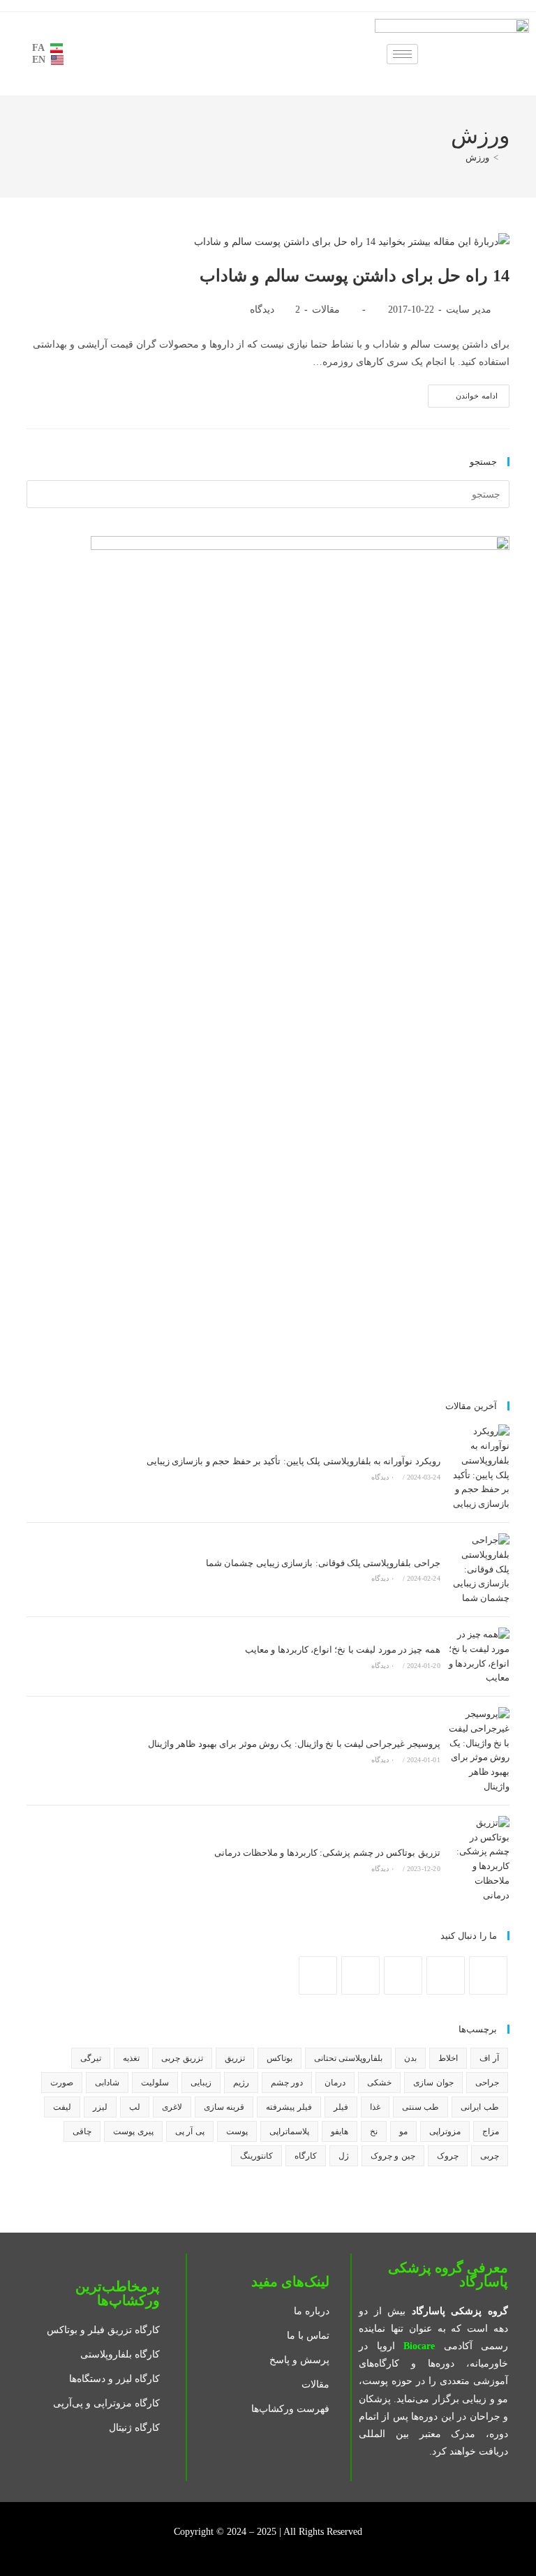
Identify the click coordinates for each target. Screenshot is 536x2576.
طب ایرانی (479, 2107)
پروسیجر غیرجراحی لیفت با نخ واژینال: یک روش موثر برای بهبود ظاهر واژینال (294, 1744)
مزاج (491, 2131)
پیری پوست (133, 2131)
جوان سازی (433, 2083)
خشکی (379, 2083)
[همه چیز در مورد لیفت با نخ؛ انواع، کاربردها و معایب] (478, 1656)
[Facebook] (488, 1975)
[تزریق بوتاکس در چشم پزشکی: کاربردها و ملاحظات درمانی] (478, 1860)
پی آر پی (190, 2131)
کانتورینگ (256, 2156)
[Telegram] (318, 1975)
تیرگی (91, 2058)
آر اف (489, 2058)
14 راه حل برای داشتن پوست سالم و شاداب (355, 276)
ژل (344, 2156)
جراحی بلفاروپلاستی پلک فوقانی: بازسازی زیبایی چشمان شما (323, 1563)
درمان (335, 2083)
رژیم (241, 2083)
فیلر (341, 2107)
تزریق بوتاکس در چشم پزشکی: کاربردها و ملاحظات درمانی (327, 1853)
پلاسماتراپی (289, 2131)
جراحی (487, 2083)
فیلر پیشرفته (289, 2107)
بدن (410, 2058)
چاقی (82, 2131)
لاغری (172, 2107)
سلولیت (155, 2083)
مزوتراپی (445, 2131)
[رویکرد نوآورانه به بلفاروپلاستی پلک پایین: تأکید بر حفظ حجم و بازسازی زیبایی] (478, 1468)
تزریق (235, 2058)
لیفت (62, 2107)
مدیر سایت (469, 310)
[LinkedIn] (403, 1975)
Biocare (419, 2346)
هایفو (340, 2131)
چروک (448, 2156)
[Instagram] (446, 1975)
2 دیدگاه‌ (275, 310)
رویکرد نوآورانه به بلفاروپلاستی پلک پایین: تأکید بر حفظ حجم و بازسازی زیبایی (293, 1461)
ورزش (477, 157)
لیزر (100, 2107)
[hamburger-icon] (402, 54)
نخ (374, 2131)
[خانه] (506, 157)
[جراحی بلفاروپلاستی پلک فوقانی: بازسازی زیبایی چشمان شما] (478, 1570)
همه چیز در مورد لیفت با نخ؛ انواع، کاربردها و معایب (343, 1650)
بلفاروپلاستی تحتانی (348, 2058)
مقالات (326, 310)
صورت (62, 2083)
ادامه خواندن (463, 392)
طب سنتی (420, 2107)
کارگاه (306, 2156)
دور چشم (287, 2083)
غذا (375, 2107)
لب (135, 2107)
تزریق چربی (182, 2058)
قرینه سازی (224, 2107)
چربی (490, 2156)
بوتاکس (280, 2058)
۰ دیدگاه (383, 1477)
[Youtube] (360, 1975)
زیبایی (201, 2083)
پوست (237, 2131)
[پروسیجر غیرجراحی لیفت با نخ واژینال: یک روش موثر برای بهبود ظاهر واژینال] (478, 1751)
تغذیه (131, 2058)
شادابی (107, 2083)
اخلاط (448, 2058)
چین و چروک (393, 2156)
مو (403, 2131)
